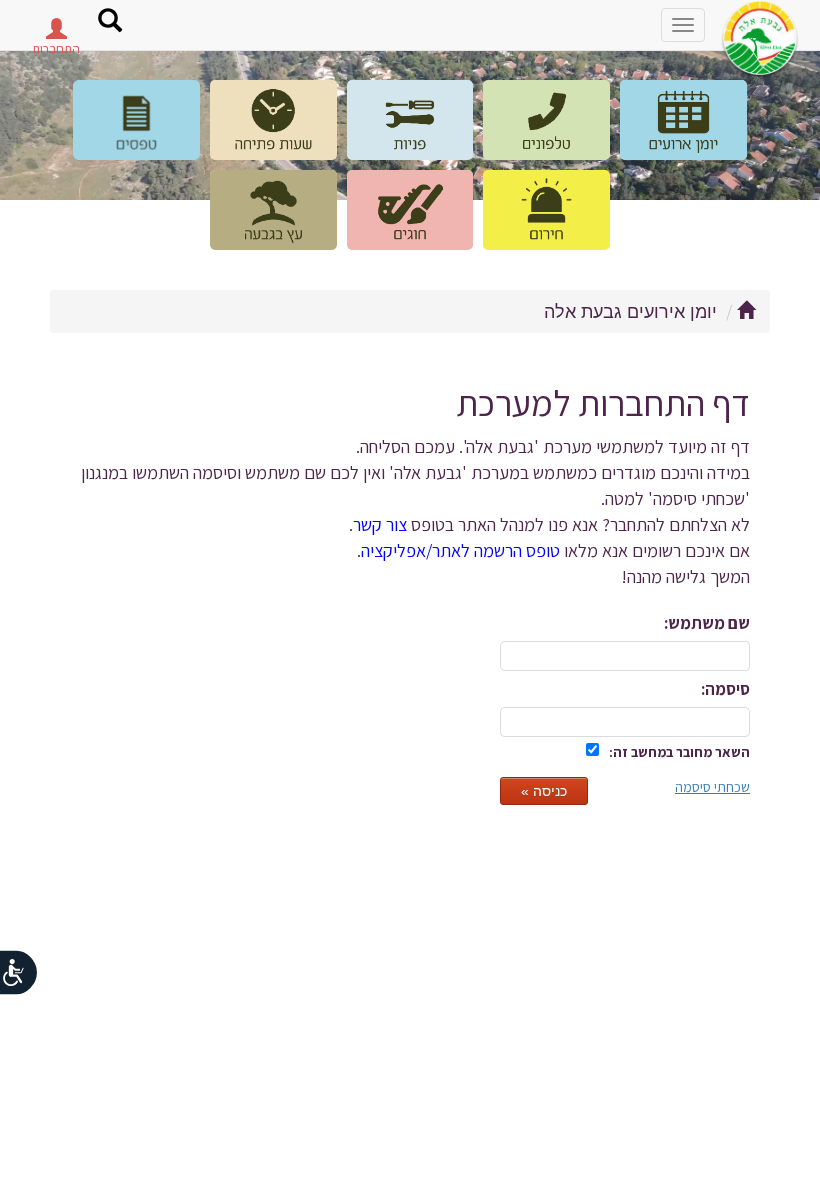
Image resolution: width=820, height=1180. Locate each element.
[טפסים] (136, 120)
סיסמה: (725, 689)
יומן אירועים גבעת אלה (630, 312)
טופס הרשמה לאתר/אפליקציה (460, 550)
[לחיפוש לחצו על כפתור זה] (110, 23)
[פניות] (410, 120)
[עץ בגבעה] (273, 210)
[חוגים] (410, 210)
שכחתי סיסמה (712, 787)
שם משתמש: (707, 623)
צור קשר (380, 524)
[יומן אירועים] (683, 120)
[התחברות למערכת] (56, 33)
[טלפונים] (546, 120)
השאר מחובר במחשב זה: (679, 752)
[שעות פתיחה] (273, 120)
